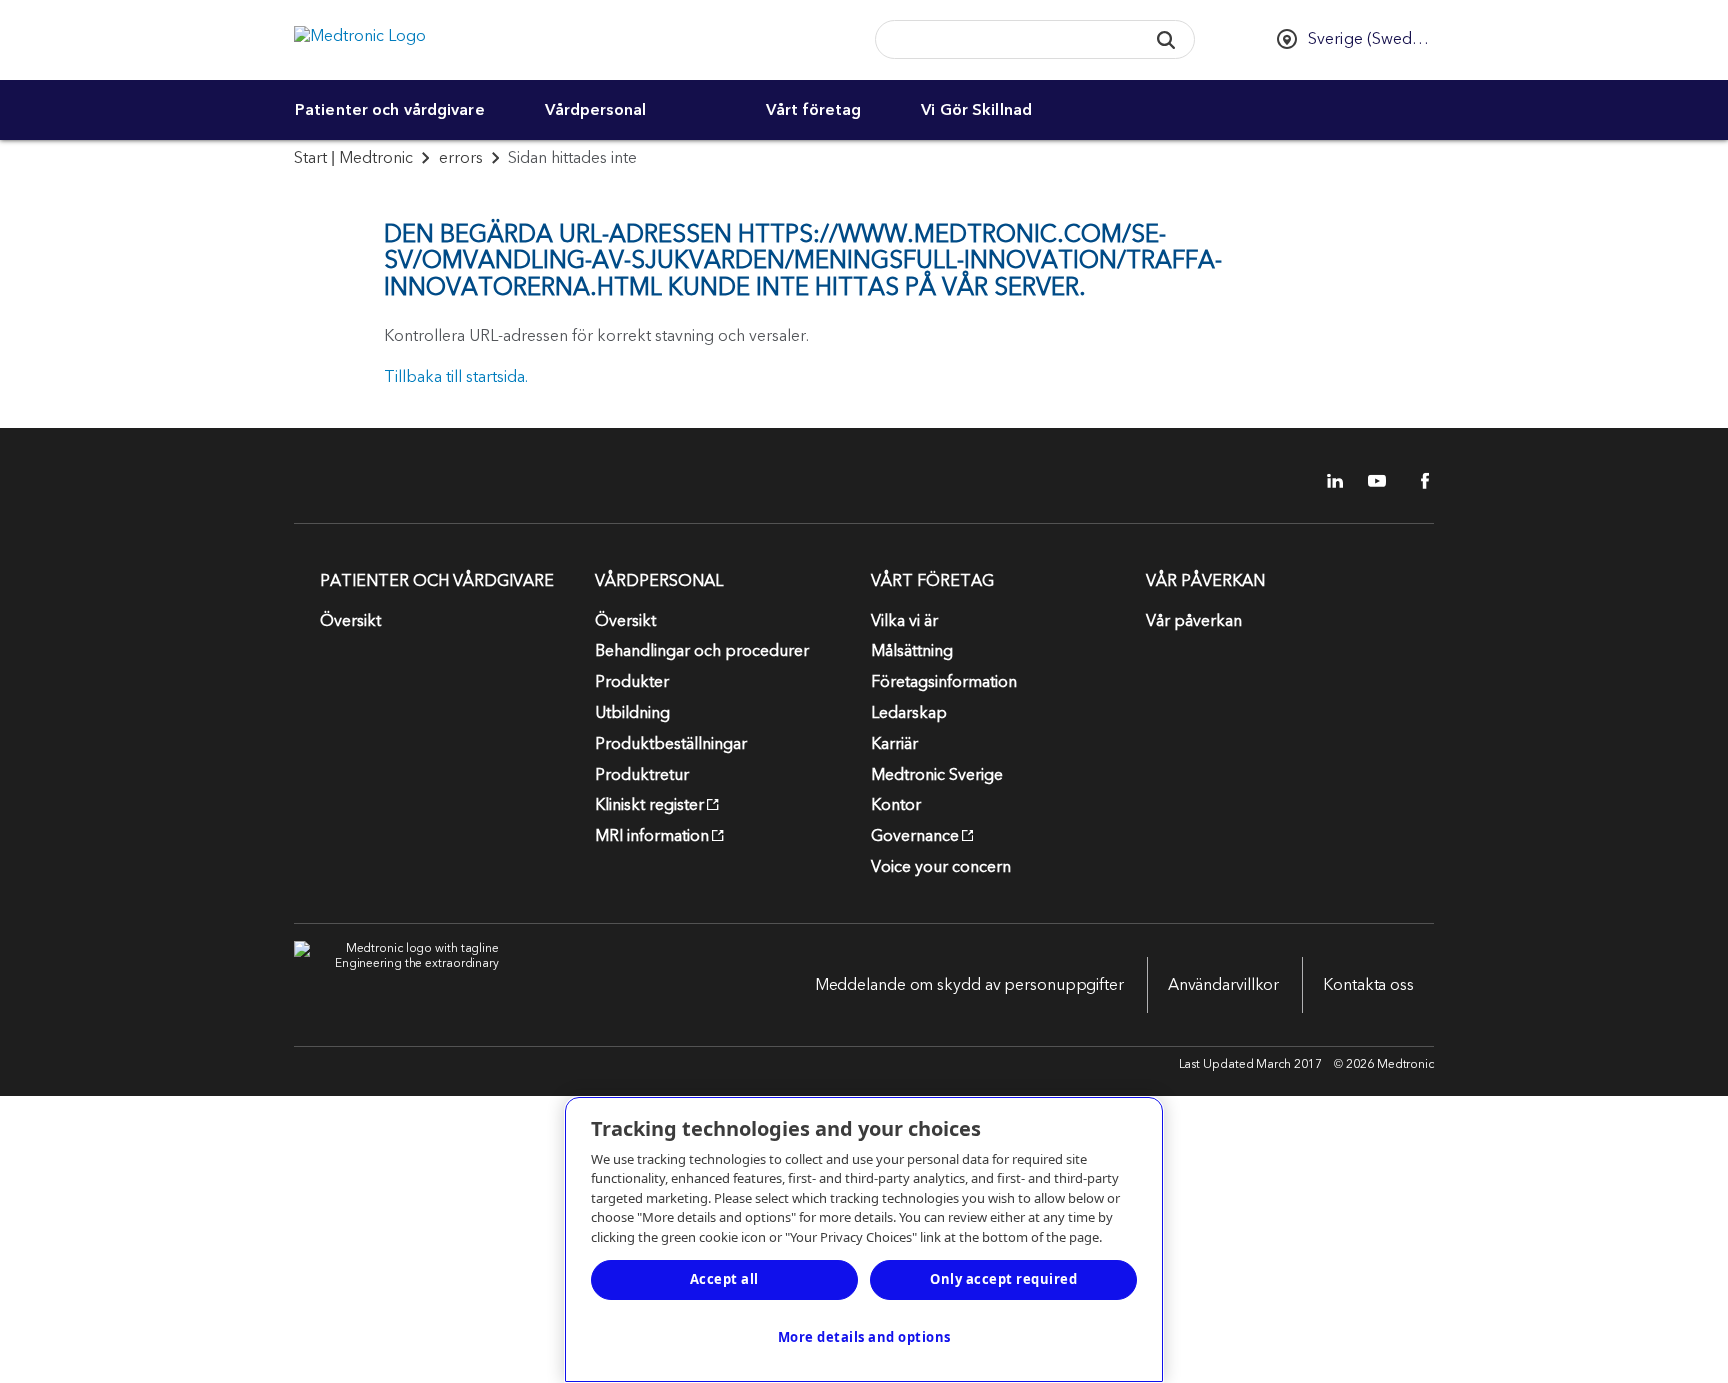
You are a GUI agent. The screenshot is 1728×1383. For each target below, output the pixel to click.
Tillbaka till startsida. (456, 377)
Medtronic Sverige (937, 775)
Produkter (632, 682)
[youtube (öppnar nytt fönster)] (1371, 481)
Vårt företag (813, 110)
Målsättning (912, 651)
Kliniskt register (649, 805)
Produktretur (642, 775)
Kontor (896, 805)
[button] (1165, 39)
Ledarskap (909, 713)
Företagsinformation (944, 682)
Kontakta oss (1368, 985)
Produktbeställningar (671, 744)
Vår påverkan (1194, 621)
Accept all (724, 1279)
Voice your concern (941, 867)
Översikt (350, 621)
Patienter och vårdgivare (390, 110)
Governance (915, 836)
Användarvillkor (1224, 985)
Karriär (894, 744)
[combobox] (1004, 40)
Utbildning (632, 713)
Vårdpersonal (595, 110)
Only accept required (1003, 1279)
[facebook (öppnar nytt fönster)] (1414, 481)
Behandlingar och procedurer (702, 651)
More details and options (864, 1337)
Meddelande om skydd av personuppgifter (969, 985)
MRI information (652, 836)
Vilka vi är (904, 621)
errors (461, 158)
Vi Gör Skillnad (976, 110)
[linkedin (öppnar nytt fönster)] (1328, 481)
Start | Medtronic (353, 158)
